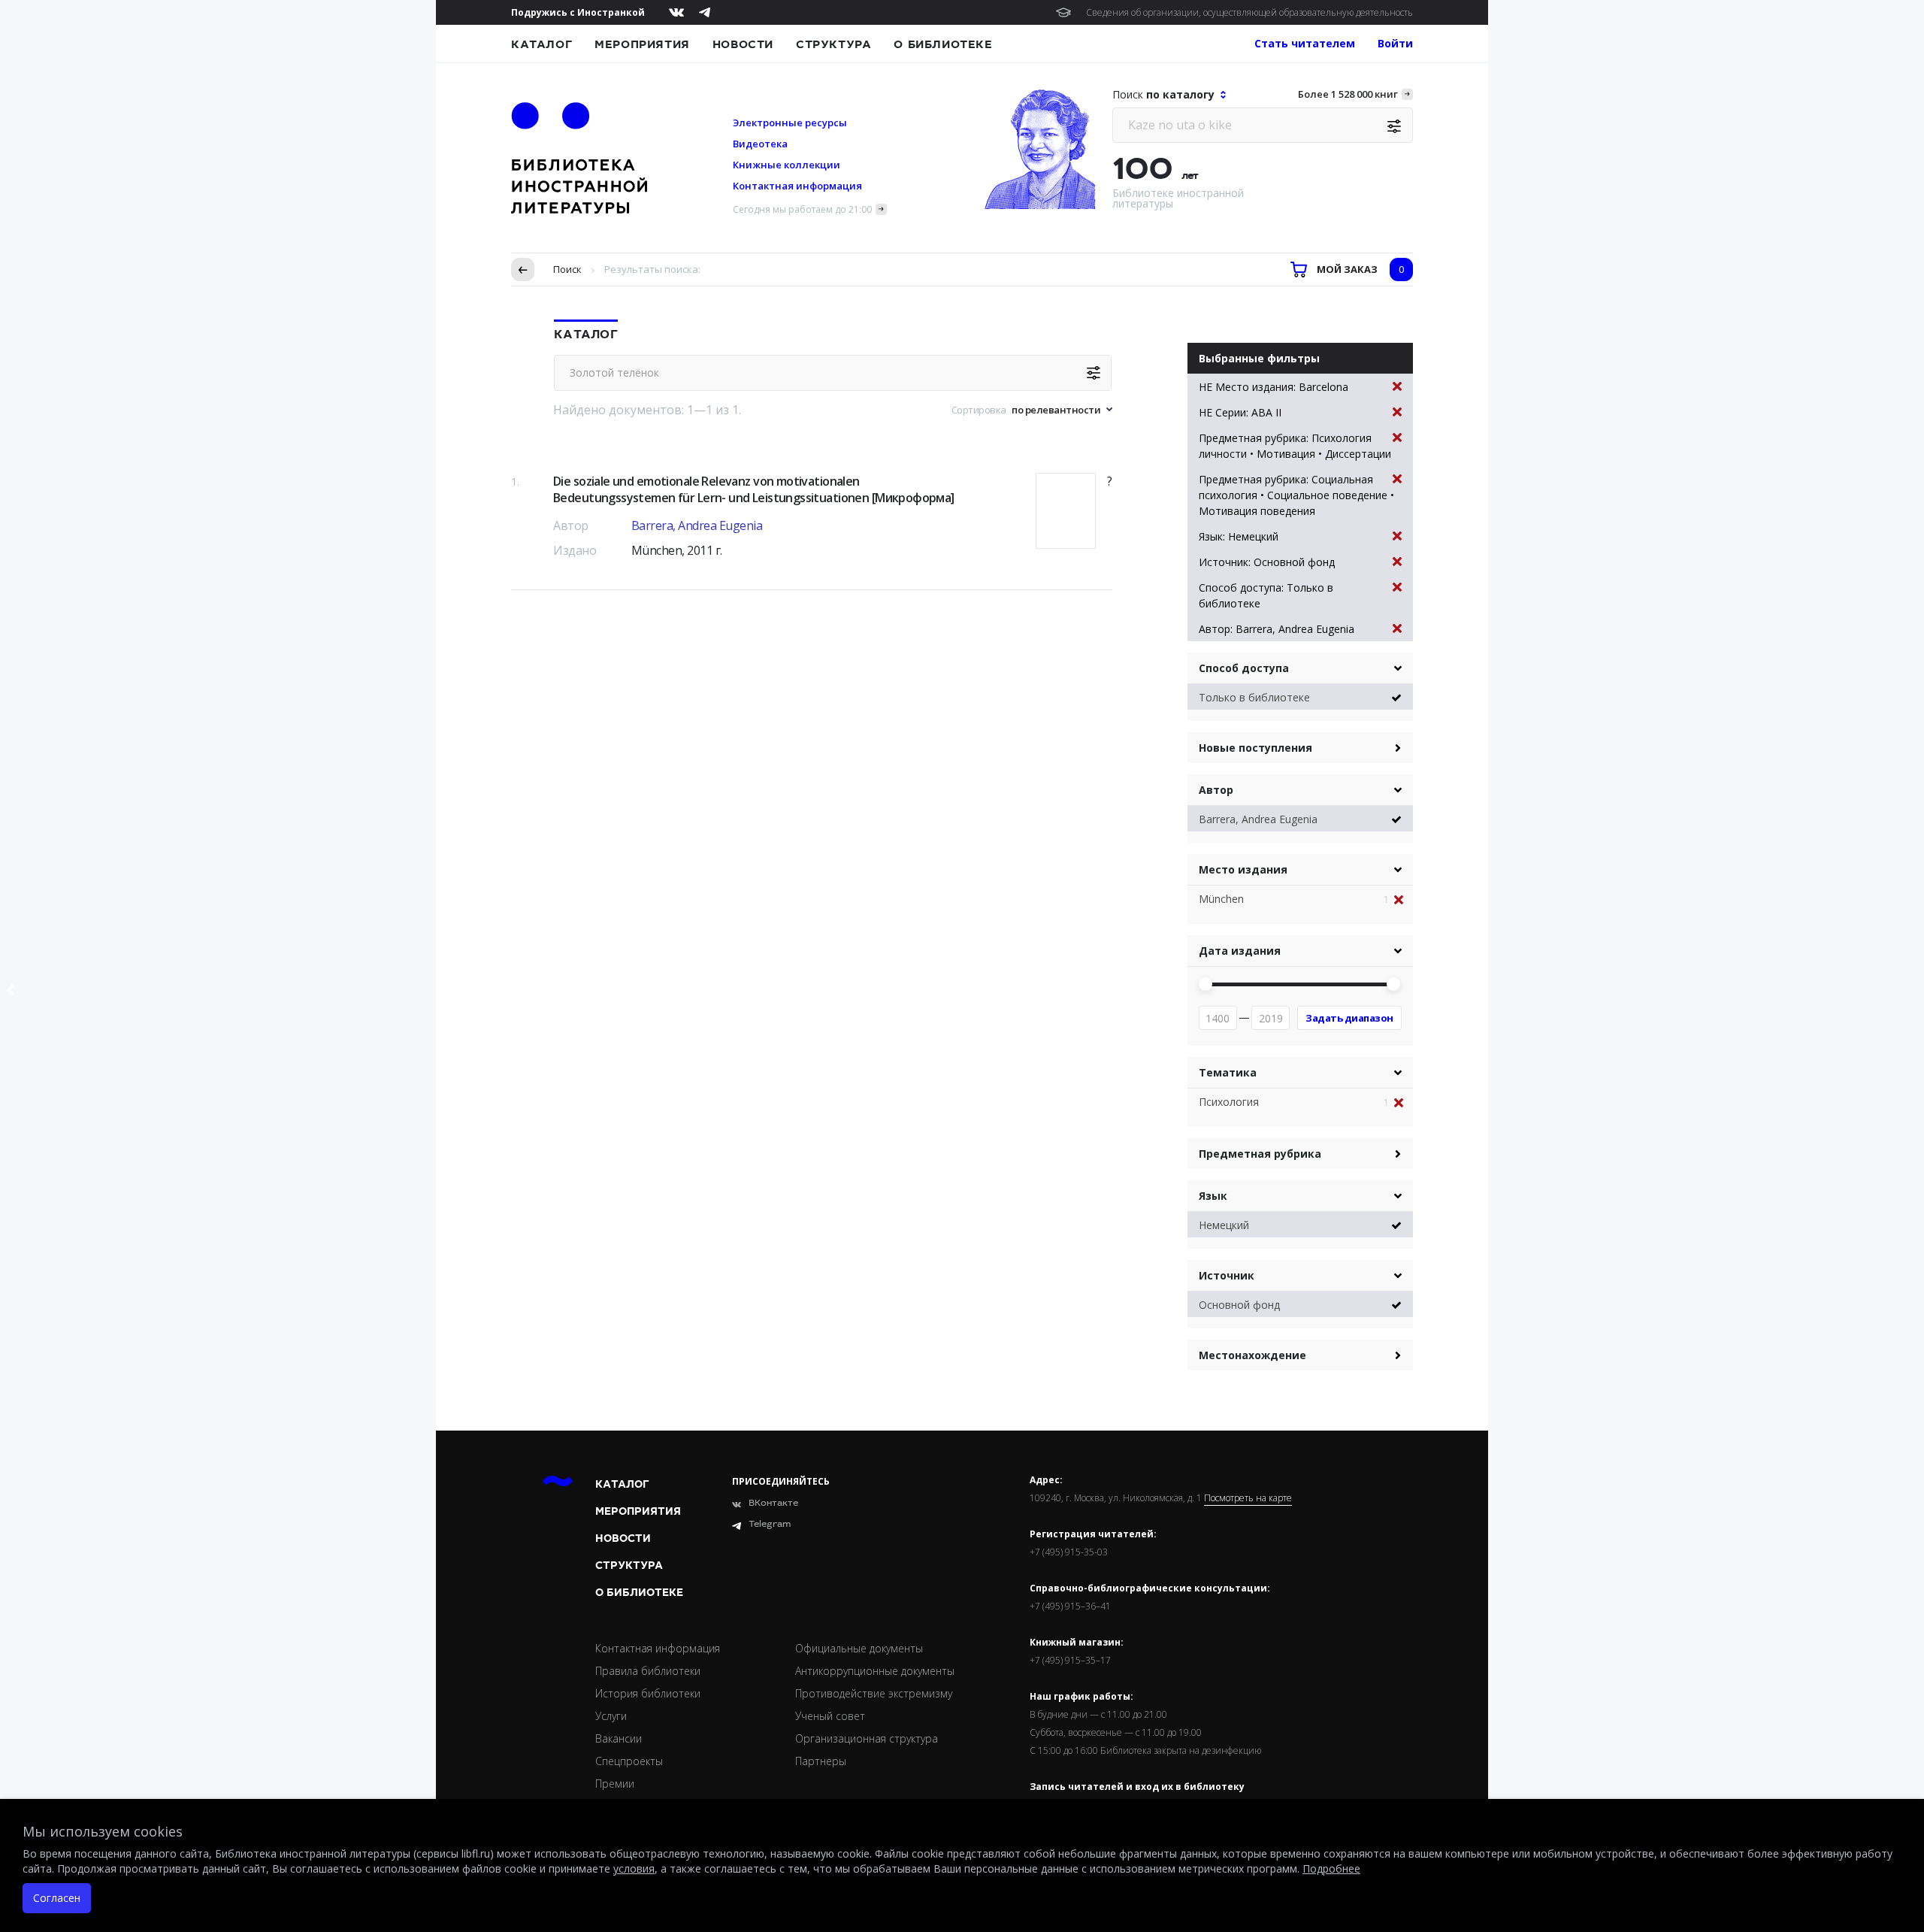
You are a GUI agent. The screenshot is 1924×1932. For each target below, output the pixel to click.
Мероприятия (642, 44)
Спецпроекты (629, 1761)
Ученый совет (830, 1716)
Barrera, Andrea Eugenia (697, 525)
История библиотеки (648, 1693)
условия (634, 1868)
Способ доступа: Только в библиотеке (1266, 595)
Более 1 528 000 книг (1348, 94)
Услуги (611, 1716)
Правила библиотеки (648, 1671)
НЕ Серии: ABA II (1240, 412)
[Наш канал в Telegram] (705, 12)
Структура (833, 44)
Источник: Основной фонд (1267, 562)
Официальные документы (859, 1648)
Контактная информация (797, 186)
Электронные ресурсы (790, 123)
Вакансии (619, 1738)
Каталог (542, 44)
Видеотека (760, 144)
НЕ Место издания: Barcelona (1274, 387)
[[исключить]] (1404, 900)
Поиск (567, 269)
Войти (1395, 43)
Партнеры (821, 1761)
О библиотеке (943, 44)
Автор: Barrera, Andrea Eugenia (1277, 629)
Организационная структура (867, 1738)
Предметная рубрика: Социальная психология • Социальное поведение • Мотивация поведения (1296, 495)
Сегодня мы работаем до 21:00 (802, 209)
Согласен (57, 1898)
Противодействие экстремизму (874, 1693)
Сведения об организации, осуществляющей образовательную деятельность (1249, 12)
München (1221, 899)
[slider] (1206, 984)
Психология (1229, 1102)
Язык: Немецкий (1239, 536)
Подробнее (1331, 1868)
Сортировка (979, 410)
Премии (615, 1784)
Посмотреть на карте (1248, 1498)
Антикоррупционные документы (875, 1671)
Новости (743, 44)
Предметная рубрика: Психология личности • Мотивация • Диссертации (1295, 446)
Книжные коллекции (787, 165)
